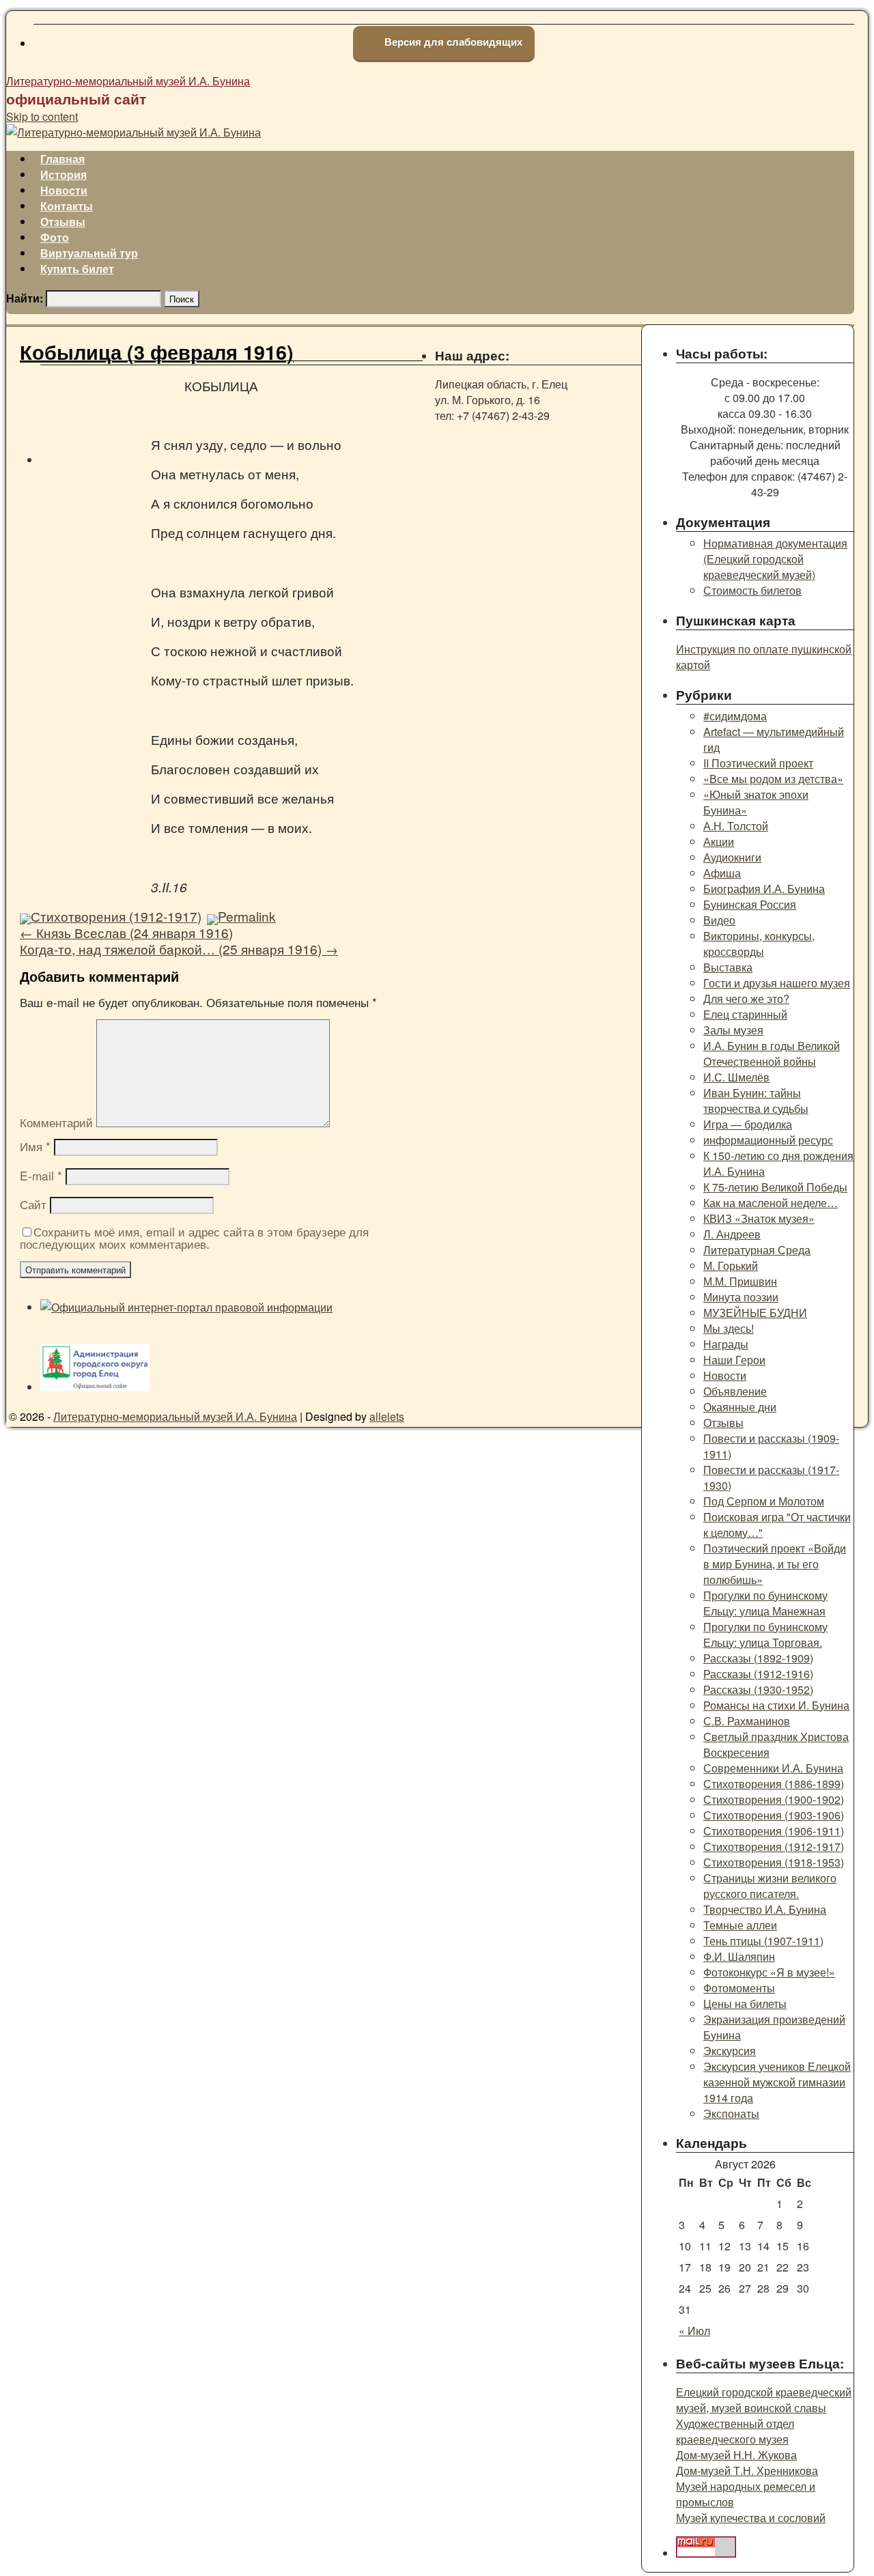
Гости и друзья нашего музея (777, 983)
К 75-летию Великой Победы (775, 1187)
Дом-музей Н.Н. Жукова (736, 2455)
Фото (55, 237)
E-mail (41, 1175)
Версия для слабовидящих (452, 42)
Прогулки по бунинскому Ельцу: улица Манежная (765, 1603)
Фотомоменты (739, 1988)
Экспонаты (731, 2113)
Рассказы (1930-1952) (758, 1689)
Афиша (722, 873)
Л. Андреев (732, 1234)
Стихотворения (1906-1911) (774, 1831)
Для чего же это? (746, 999)
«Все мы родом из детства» (773, 779)
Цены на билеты (745, 2004)
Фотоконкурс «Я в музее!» (769, 1972)
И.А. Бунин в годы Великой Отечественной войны (772, 1053)
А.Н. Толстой (736, 826)
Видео (719, 920)
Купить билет (77, 269)
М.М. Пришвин (740, 1281)
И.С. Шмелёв (736, 1077)
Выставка (728, 967)
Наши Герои (734, 1360)
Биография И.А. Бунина (764, 889)
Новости (64, 190)
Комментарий (56, 1122)
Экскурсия (730, 2051)
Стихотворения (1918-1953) (774, 1862)
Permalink (247, 916)
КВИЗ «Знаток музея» (759, 1218)
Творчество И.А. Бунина (765, 1909)
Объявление (735, 1391)
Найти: (25, 298)
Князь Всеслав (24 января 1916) (126, 932)
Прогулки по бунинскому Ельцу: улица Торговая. (765, 1634)
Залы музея (733, 1030)
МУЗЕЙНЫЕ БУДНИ (755, 1313)
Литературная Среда (757, 1250)
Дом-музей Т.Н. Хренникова (747, 2471)
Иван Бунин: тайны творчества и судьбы (756, 1101)
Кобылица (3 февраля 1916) (157, 352)
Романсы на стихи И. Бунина (776, 1705)
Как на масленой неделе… (771, 1203)
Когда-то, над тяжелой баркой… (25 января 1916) (179, 949)
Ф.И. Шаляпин (739, 1956)
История (64, 174)
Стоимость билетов (752, 590)
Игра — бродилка (748, 1124)
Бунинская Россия (750, 904)
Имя (35, 1146)
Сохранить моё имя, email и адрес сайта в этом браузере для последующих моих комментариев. (194, 1237)
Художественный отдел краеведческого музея (735, 2431)
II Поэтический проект (758, 763)
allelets (387, 1416)
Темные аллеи (740, 1925)
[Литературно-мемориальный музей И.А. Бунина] (133, 132)
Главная (62, 159)
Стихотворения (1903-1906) (774, 1815)
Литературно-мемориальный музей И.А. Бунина (128, 81)
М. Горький (731, 1265)
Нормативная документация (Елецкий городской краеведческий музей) (775, 559)
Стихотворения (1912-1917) (116, 916)
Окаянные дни (740, 1407)
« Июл (694, 2331)
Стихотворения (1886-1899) (774, 1784)
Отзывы (63, 222)
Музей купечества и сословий (751, 2518)
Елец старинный (745, 1014)
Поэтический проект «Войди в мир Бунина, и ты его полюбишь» (775, 1564)
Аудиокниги (732, 857)
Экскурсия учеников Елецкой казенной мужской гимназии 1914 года (777, 2082)
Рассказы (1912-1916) (758, 1674)
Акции (719, 841)
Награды (726, 1344)
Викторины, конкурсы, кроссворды (759, 944)
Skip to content (42, 116)
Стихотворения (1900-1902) (774, 1799)
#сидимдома (735, 716)
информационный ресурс (768, 1140)
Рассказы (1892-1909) (758, 1658)
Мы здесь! (729, 1328)
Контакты (67, 206)
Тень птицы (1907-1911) (763, 1941)
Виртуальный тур (89, 253)
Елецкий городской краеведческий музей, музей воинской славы (764, 2400)
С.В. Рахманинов (747, 1721)
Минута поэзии (741, 1297)
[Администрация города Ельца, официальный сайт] (95, 1387)
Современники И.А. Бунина (773, 1768)
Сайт (33, 1204)
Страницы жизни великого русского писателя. (770, 1886)
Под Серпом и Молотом (764, 1501)
